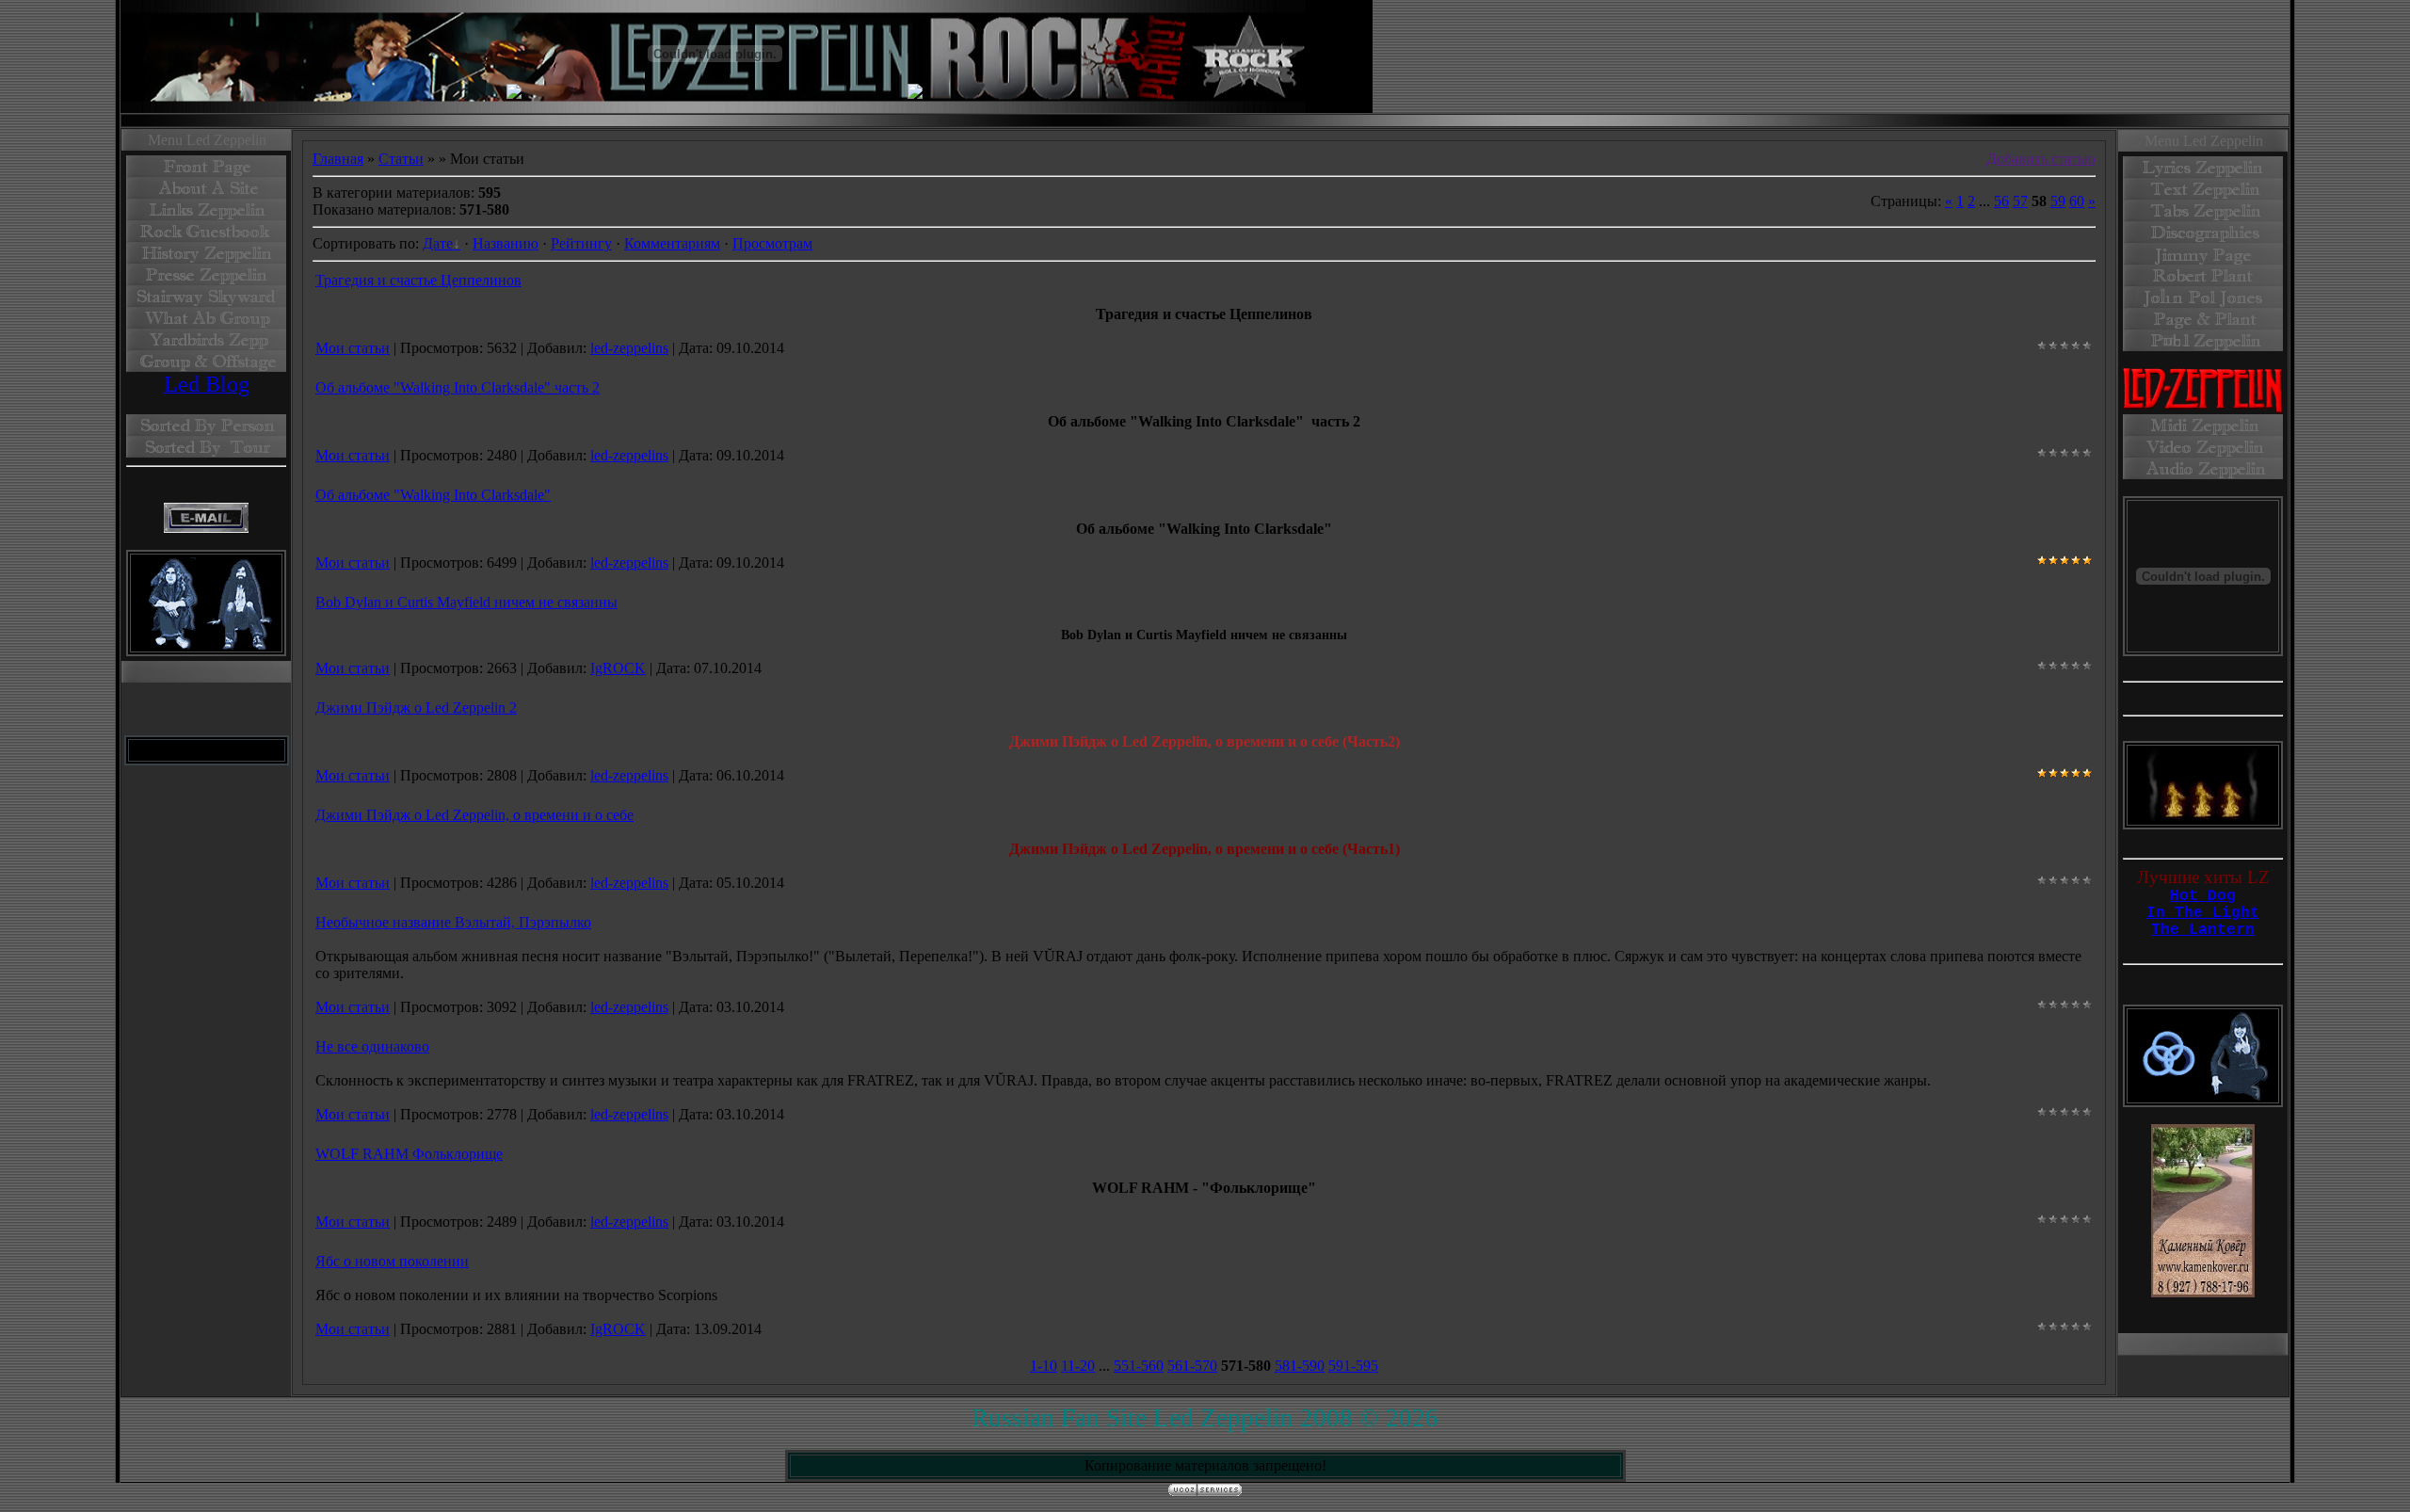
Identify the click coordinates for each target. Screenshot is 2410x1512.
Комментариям (672, 243)
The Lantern (2203, 930)
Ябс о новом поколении (392, 1261)
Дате (438, 243)
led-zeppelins (629, 348)
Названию (506, 243)
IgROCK (618, 668)
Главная (338, 159)
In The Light (2203, 913)
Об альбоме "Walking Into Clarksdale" (433, 495)
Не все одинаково (372, 1046)
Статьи (401, 159)
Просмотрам (772, 243)
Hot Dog (2203, 896)
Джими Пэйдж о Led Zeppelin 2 (416, 708)
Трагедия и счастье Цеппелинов (418, 280)
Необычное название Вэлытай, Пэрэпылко (453, 922)
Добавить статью (2041, 159)
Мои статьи (353, 348)
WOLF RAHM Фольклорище (409, 1154)
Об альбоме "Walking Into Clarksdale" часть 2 (458, 387)
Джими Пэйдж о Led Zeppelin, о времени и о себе (474, 815)
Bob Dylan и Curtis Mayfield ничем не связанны (466, 602)
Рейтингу (581, 243)
